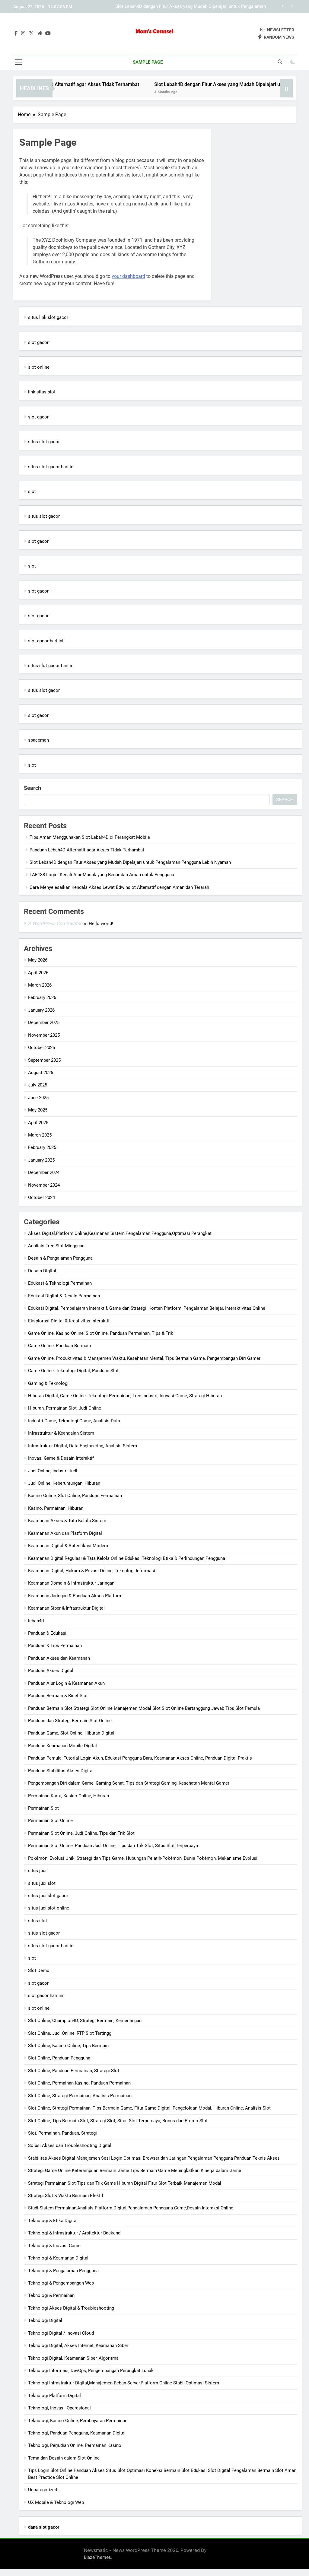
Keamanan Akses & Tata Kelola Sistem (67, 1521)
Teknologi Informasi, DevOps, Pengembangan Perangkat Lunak (91, 2371)
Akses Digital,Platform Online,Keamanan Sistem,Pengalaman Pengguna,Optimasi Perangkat (120, 1233)
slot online (39, 367)
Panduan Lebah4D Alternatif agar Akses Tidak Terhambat (87, 850)
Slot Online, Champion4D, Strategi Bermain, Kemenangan (85, 2021)
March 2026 (40, 985)
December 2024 (44, 1172)
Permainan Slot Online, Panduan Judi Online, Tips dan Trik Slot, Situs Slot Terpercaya (113, 1846)
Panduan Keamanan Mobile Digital (62, 1746)
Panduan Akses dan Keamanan (59, 1658)
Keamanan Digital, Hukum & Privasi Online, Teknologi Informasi (92, 1571)
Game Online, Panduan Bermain (59, 1346)
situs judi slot (42, 1883)
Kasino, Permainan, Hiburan (56, 1508)
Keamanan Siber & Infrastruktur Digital (66, 1608)
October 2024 (41, 1197)
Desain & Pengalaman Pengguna (60, 1258)
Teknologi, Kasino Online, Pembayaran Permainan (78, 2421)
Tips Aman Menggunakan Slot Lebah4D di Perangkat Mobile (90, 837)
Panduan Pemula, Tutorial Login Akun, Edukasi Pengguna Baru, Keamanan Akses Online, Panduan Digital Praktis (140, 1758)
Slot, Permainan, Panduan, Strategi (62, 2133)
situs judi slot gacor (48, 1896)
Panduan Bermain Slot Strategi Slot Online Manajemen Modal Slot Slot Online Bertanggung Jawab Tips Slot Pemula (144, 1708)
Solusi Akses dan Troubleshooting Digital (70, 2145)
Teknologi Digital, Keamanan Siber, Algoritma (73, 2358)
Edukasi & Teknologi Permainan (60, 1283)
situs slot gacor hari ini (51, 467)
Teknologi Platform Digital (54, 2396)
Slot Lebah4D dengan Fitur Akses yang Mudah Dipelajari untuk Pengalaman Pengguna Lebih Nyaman (191, 7)
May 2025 (38, 1110)
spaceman (38, 740)
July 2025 (38, 1085)
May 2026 (38, 960)
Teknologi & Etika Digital (53, 2221)
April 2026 (38, 973)
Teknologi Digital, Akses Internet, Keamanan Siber (78, 2345)
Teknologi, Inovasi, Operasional (59, 2408)
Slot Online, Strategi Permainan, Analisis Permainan (80, 2096)
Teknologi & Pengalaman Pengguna (63, 2271)
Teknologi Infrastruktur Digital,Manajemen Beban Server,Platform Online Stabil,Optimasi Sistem (124, 2383)
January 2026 (41, 1010)
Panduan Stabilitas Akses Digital (61, 1771)
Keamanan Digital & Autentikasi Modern (68, 1546)
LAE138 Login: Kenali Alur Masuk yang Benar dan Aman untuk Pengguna (102, 875)
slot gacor (38, 342)
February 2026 (42, 997)
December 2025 (44, 1022)
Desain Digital (42, 1271)
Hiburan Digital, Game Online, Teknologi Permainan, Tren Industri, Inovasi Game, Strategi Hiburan (125, 1396)
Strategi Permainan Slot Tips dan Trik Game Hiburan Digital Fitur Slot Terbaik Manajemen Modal (125, 2183)
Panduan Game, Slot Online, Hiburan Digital (71, 1733)
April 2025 (38, 1123)
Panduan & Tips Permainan (55, 1646)
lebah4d (36, 1621)
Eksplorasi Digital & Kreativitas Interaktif (69, 1321)
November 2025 (44, 1035)
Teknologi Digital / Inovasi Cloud (61, 2333)
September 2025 (44, 1060)
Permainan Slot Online (50, 1821)
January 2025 (41, 1160)
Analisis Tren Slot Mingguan (56, 1246)
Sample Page (148, 62)
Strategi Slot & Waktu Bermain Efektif (66, 2196)
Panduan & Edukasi (47, 1633)
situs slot (38, 1921)
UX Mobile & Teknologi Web (56, 2502)
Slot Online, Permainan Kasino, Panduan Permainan (79, 2083)
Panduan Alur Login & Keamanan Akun (66, 1683)
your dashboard (128, 276)
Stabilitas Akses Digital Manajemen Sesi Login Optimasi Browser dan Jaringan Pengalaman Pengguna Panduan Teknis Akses (154, 2158)
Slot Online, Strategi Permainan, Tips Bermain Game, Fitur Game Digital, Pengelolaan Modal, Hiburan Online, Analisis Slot (149, 2108)
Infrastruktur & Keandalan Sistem (61, 1433)
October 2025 (41, 1048)
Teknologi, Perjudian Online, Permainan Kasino (75, 2445)
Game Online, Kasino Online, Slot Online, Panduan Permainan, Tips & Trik (101, 1333)
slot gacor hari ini (46, 641)
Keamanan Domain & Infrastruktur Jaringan (71, 1583)
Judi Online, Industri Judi (53, 1471)
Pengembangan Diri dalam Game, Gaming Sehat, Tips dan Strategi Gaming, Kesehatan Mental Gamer (129, 1783)
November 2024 (44, 1185)
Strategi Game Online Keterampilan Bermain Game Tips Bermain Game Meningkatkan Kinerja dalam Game (135, 2171)
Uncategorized (43, 2490)
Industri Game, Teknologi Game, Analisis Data (74, 1421)
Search (32, 788)
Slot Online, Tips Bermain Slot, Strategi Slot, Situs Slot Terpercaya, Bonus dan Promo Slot (118, 2121)
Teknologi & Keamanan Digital (58, 2258)
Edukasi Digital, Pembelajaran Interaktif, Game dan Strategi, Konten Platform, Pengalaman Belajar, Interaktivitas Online (147, 1308)
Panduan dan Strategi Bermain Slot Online (70, 1721)
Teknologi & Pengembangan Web (61, 2283)
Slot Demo (39, 1970)
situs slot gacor (44, 442)
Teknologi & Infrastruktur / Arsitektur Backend (74, 2233)
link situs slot (42, 392)
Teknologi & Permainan (51, 2295)
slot (32, 491)
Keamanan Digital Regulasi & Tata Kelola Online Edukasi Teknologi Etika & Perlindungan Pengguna (127, 1558)
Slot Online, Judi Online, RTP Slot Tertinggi (70, 2033)
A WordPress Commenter (55, 923)
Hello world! (101, 924)
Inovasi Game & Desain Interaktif (61, 1458)
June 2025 (38, 1098)
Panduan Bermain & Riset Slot (58, 1696)
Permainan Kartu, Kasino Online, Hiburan (68, 1796)
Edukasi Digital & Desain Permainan (64, 1296)
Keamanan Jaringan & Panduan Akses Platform (75, 1596)
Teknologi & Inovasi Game (54, 2246)
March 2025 (40, 1135)
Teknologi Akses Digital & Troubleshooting (71, 2308)
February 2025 (42, 1147)
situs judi (37, 1871)
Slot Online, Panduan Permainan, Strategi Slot (74, 2071)
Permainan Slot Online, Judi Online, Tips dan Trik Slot (81, 1833)
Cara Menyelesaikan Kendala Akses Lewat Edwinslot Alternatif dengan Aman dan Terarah (119, 887)
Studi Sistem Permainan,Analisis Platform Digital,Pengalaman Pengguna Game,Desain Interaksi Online (131, 2208)
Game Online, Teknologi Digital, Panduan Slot (73, 1371)
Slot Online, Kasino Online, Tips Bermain (68, 2046)
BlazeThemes (97, 2557)
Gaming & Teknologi (48, 1383)
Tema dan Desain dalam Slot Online (64, 2458)
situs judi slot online (49, 1908)
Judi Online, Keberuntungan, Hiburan (64, 1483)
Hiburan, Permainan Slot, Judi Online (65, 1408)
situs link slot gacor (48, 317)
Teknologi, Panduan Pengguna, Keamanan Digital (77, 2433)
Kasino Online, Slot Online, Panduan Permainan (75, 1496)
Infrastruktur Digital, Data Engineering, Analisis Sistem (83, 1446)
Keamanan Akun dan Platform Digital (65, 1533)
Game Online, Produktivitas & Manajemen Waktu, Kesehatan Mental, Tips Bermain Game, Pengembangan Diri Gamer (144, 1358)
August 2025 (41, 1073)
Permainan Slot (43, 1808)
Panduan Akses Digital (51, 1671)
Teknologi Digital (45, 2320)
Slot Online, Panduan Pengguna (59, 2058)
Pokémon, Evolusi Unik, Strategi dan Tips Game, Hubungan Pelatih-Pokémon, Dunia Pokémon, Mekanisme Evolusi (143, 1858)
